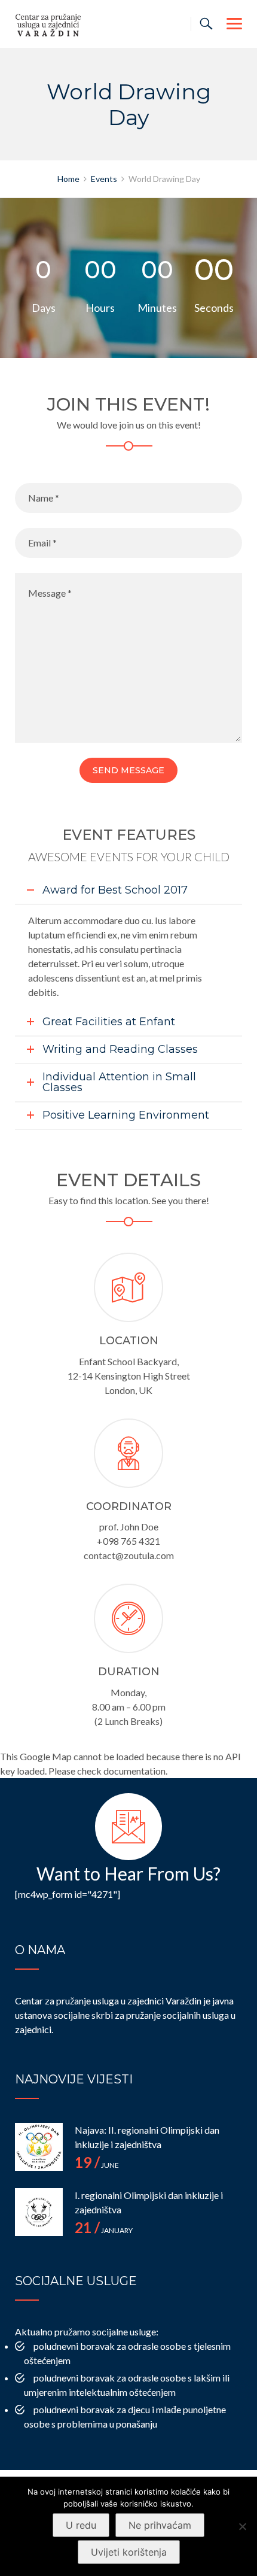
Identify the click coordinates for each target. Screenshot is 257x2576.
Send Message (128, 770)
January (104, 2230)
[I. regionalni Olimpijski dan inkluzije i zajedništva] (39, 2212)
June (97, 2165)
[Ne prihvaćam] (242, 2526)
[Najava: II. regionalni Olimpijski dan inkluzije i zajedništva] (39, 2147)
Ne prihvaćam (160, 2525)
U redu (81, 2525)
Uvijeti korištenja (129, 2552)
